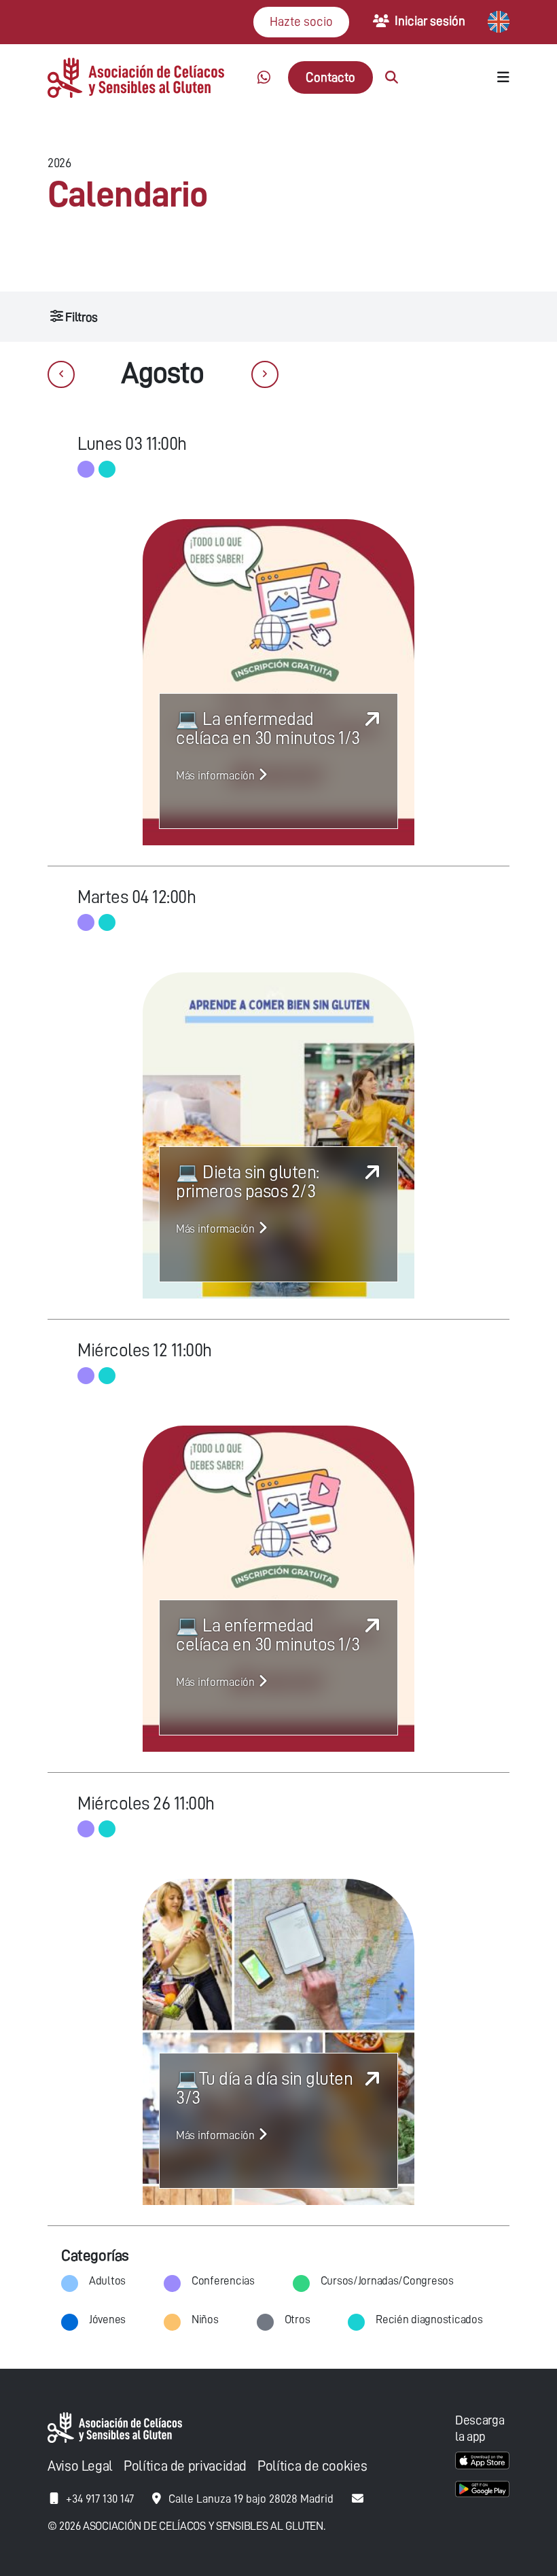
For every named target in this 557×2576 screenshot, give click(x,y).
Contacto (330, 77)
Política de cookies (312, 2466)
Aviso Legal (80, 2466)
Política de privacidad (185, 2466)
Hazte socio (301, 21)
